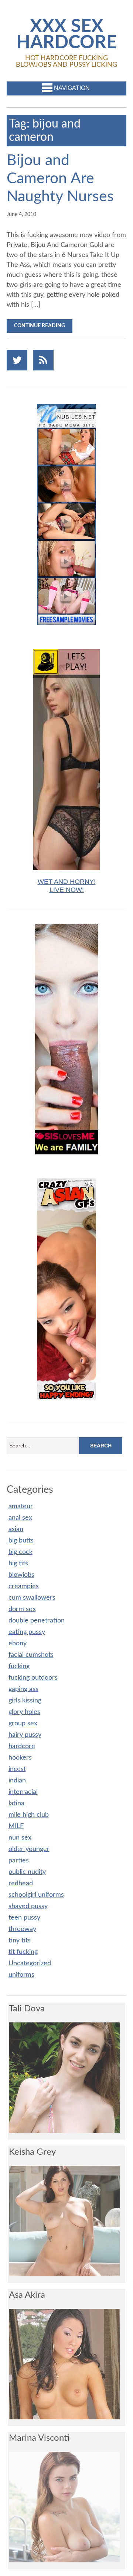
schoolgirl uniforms (36, 1895)
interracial (23, 1792)
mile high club (29, 1815)
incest (17, 1769)
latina (16, 1803)
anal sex (20, 1518)
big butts (21, 1541)
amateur (21, 1506)
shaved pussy (28, 1906)
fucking (19, 1666)
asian (16, 1529)
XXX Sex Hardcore (66, 35)
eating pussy (27, 1632)
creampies (24, 1586)
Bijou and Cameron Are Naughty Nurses (60, 179)
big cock (21, 1552)
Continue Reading (40, 326)
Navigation (72, 88)
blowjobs (21, 1575)
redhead (21, 1883)
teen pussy (24, 1918)
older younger (29, 1849)
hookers (20, 1758)
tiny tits (20, 1941)
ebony (18, 1643)
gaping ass (23, 1689)
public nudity (27, 1872)
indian (17, 1781)
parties (19, 1861)
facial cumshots (31, 1655)
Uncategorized (30, 1963)
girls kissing (25, 1701)
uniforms (21, 1975)
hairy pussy (25, 1735)
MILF (16, 1826)
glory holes (24, 1712)
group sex (23, 1723)
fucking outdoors (33, 1678)
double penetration (37, 1621)
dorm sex (22, 1609)
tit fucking (23, 1952)
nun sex (20, 1838)
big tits (18, 1564)
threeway (22, 1929)
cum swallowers (32, 1598)
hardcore (22, 1746)
